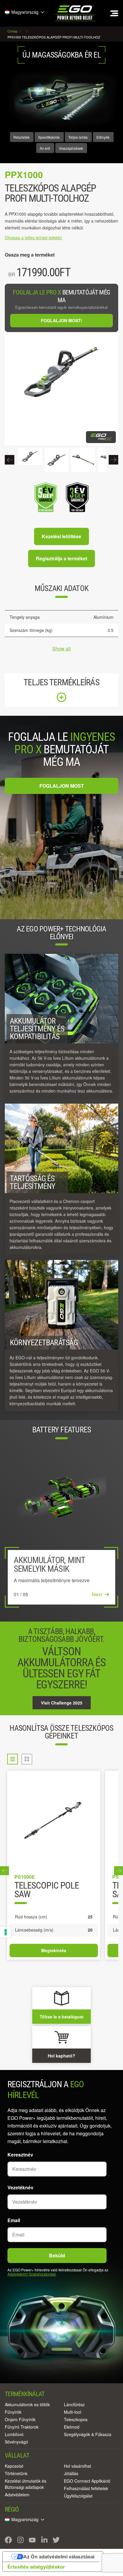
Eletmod (72, 2427)
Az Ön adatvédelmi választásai (59, 2557)
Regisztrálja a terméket (61, 558)
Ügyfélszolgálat (78, 2496)
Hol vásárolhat (77, 2466)
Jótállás (71, 2473)
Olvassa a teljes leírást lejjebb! (33, 237)
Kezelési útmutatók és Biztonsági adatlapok (26, 2484)
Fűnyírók (13, 2412)
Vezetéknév (20, 2187)
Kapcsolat (14, 2466)
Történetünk (16, 2473)
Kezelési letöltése (61, 536)
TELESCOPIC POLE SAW (47, 1890)
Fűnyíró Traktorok (22, 2427)
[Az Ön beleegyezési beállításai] (6, 1932)
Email (14, 2220)
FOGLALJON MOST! (61, 320)
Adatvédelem (17, 2495)
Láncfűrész (74, 2404)
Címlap (13, 31)
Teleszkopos (76, 2419)
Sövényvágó (16, 2442)
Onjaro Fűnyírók (20, 2419)
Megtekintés (54, 1950)
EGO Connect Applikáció (87, 2481)
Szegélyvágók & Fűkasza (88, 2434)
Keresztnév (20, 2155)
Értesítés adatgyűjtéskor (36, 2567)
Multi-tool (73, 2412)
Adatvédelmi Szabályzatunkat (31, 2274)
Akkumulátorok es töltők (27, 2404)
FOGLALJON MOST (62, 786)
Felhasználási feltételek (86, 2488)
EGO (76, 13)
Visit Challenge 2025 (62, 1703)
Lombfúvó (14, 2434)
